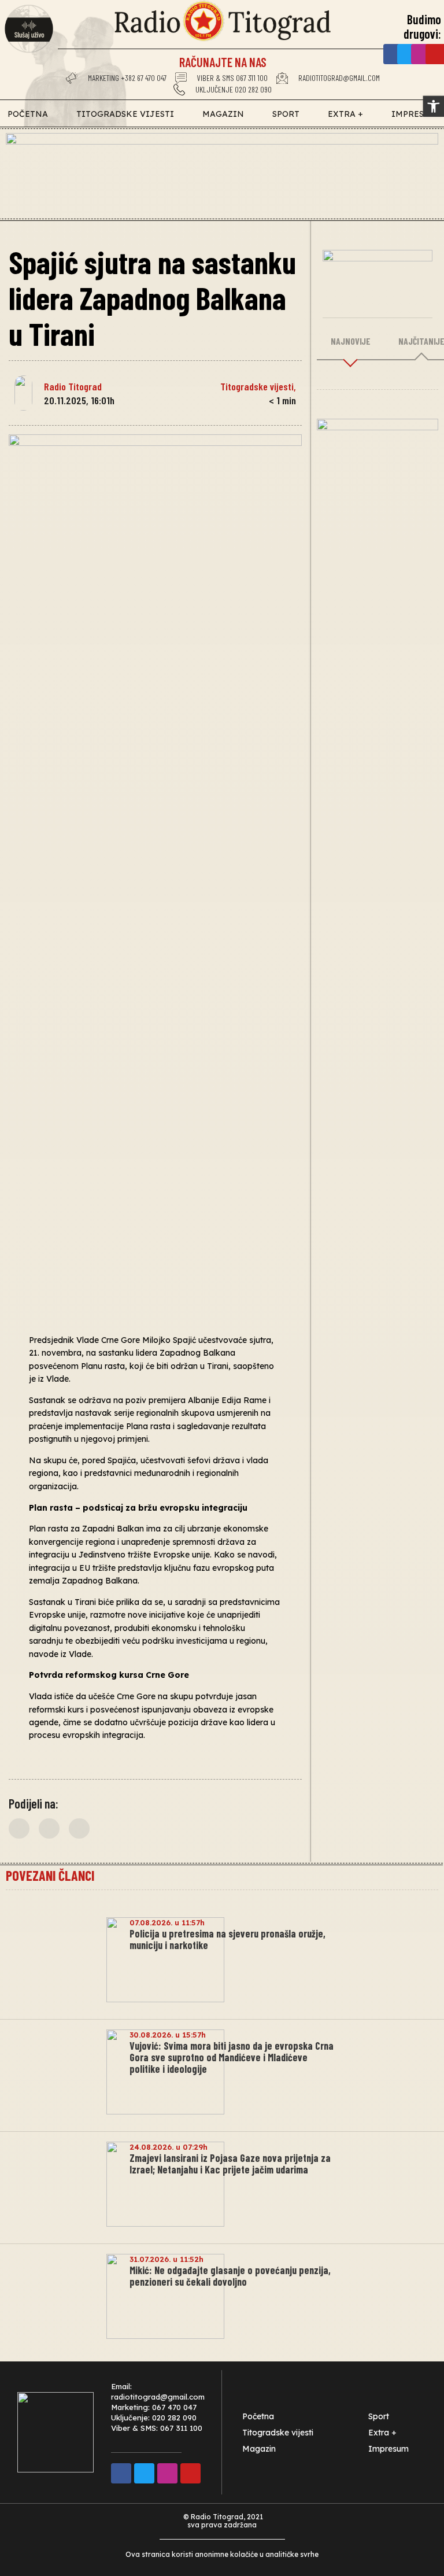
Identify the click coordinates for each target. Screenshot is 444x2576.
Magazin (223, 114)
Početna (28, 114)
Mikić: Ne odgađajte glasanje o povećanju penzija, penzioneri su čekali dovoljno (230, 2276)
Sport (286, 114)
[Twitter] (407, 54)
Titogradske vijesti (125, 114)
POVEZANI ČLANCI (50, 1875)
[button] (19, 1828)
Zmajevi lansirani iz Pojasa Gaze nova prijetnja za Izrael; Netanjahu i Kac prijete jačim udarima (230, 2164)
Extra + (345, 114)
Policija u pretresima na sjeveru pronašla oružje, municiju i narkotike (227, 1939)
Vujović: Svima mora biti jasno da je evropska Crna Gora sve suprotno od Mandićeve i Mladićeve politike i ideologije (232, 2057)
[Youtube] (190, 2473)
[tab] (351, 342)
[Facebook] (393, 54)
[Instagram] (421, 54)
